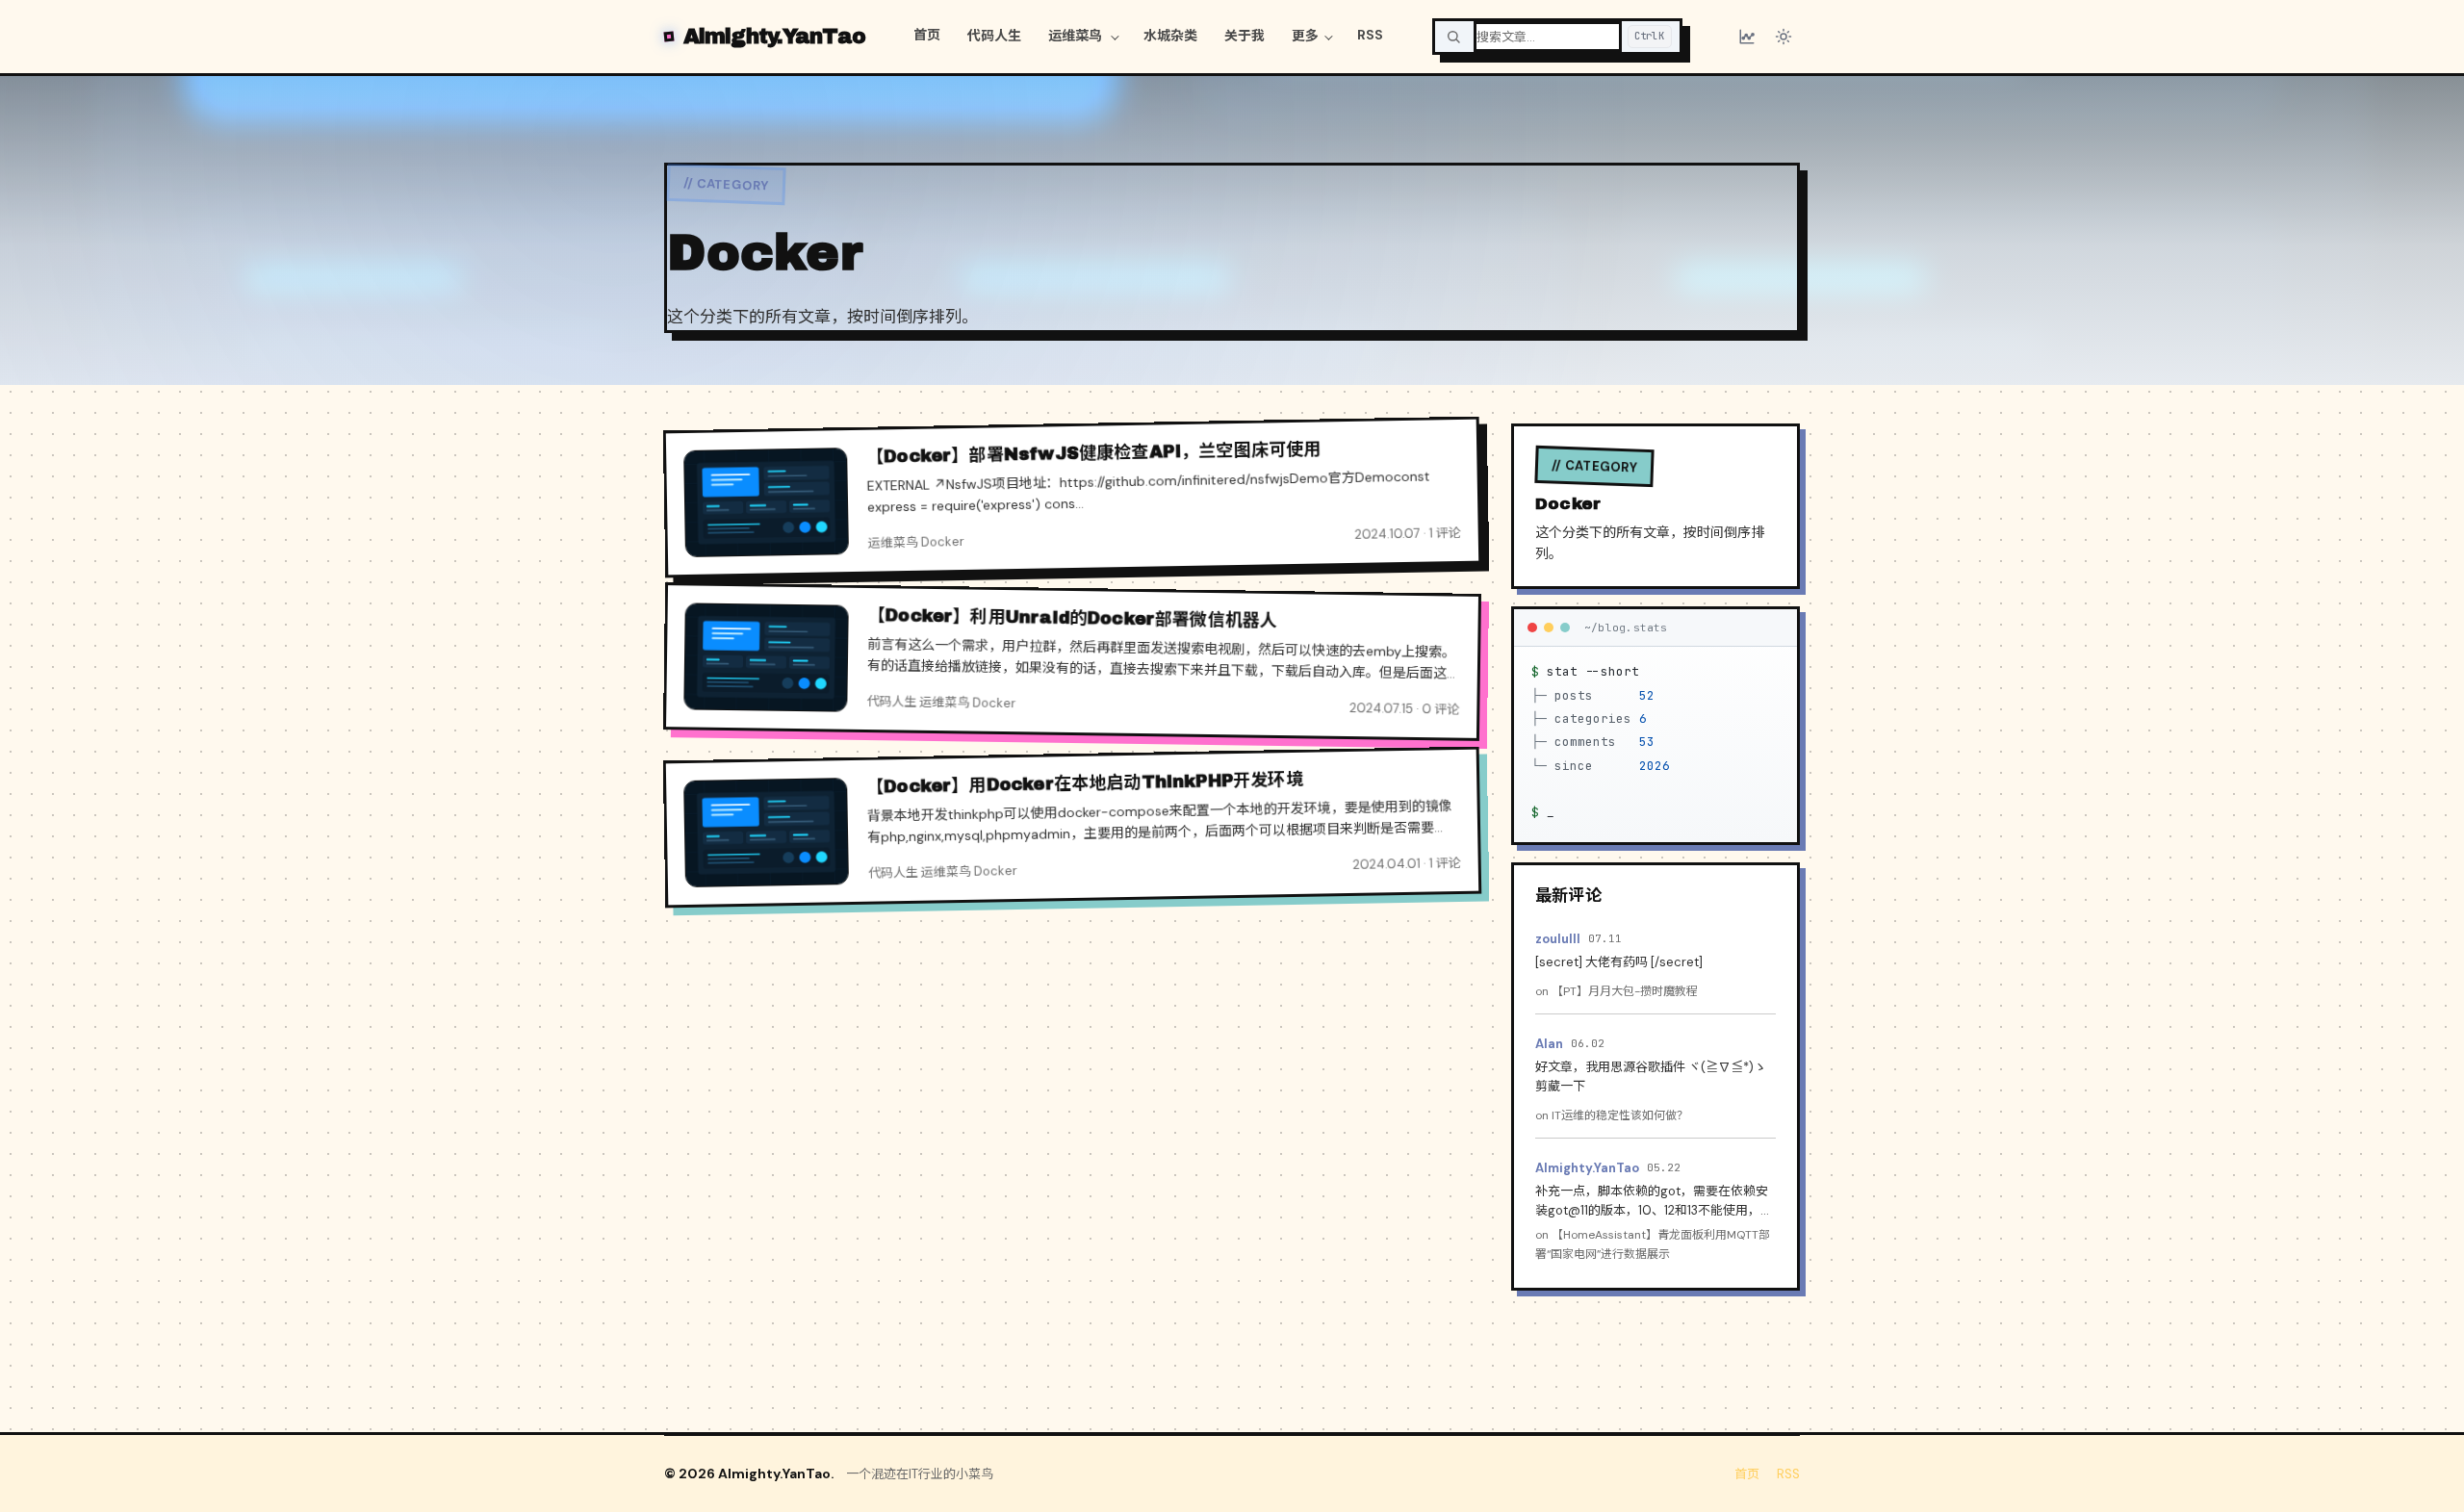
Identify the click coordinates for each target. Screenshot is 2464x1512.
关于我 (1245, 36)
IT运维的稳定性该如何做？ (1620, 1115)
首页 (927, 35)
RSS (1370, 35)
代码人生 (994, 36)
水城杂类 (1170, 36)
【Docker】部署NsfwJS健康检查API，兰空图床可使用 (1094, 453)
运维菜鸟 (1077, 36)
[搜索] (1453, 37)
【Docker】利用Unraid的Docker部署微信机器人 (1073, 619)
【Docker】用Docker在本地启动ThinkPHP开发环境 (1085, 782)
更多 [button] (1305, 36)
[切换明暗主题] (1784, 37)
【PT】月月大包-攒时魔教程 (1625, 991)
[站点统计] (1747, 37)
